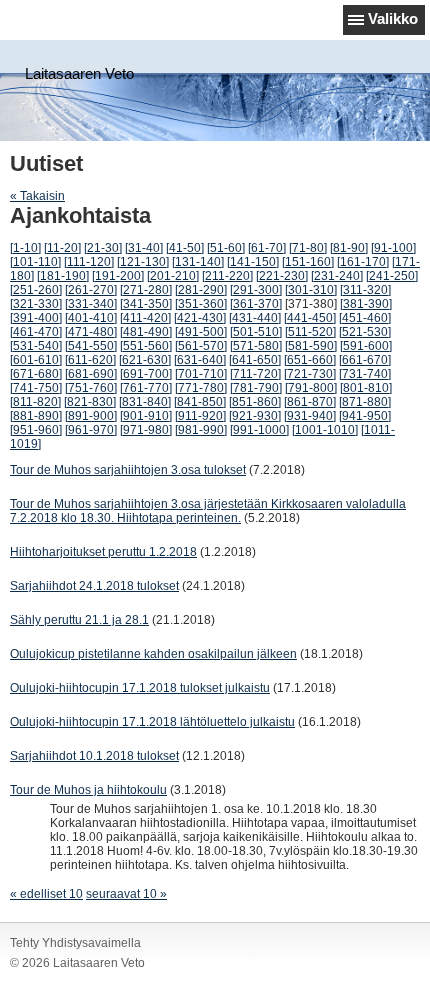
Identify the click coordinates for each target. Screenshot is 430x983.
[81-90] (349, 248)
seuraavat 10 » (126, 894)
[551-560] (146, 346)
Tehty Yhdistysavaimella (75, 943)
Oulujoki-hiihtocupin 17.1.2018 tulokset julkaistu (140, 688)
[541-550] (91, 346)
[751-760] (91, 388)
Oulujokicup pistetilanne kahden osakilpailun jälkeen (153, 654)
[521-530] (365, 332)
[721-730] (310, 374)
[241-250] (392, 276)
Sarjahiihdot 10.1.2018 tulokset (94, 756)
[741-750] (36, 388)
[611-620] (90, 360)
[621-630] (145, 360)
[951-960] (36, 430)
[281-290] (201, 290)
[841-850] (200, 402)
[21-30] (103, 248)
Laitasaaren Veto (79, 73)
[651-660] (310, 360)
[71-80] (308, 248)
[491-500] (201, 332)
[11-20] (62, 248)
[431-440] (255, 318)
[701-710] (201, 374)
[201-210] (173, 276)
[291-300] (256, 290)
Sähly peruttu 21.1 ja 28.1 (79, 620)
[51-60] (226, 248)
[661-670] (365, 360)
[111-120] (89, 262)
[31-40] (144, 248)
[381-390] (366, 304)
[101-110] (35, 262)
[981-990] (201, 430)
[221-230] (282, 276)
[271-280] (146, 290)
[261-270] (91, 290)
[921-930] (255, 416)
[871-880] (365, 402)
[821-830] (90, 402)
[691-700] (146, 374)
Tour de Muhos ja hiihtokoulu (88, 790)
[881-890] (36, 416)
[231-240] (337, 276)
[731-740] (365, 374)
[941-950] (365, 416)
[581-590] (311, 346)
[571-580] (256, 346)
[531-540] (36, 346)
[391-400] (36, 318)
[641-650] (255, 360)
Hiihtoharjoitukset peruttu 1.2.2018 (103, 552)
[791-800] (311, 388)
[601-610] (36, 360)
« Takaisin (37, 196)
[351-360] (201, 304)
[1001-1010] (325, 430)
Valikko (393, 18)
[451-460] (365, 318)
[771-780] (201, 388)
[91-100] (393, 248)
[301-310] (311, 290)
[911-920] (200, 416)
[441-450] (310, 318)
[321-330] (36, 304)
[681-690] (91, 374)
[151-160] (308, 262)
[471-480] (91, 332)
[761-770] (146, 388)
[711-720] (255, 374)
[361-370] (256, 304)
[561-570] (201, 346)
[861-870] (310, 402)
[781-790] (256, 388)
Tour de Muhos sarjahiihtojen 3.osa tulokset (128, 470)
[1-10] (25, 248)
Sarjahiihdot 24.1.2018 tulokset (94, 586)
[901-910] (146, 416)
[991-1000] (259, 430)
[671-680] (36, 374)
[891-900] (91, 416)
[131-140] (198, 262)
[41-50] (185, 248)
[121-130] (143, 262)
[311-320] (365, 290)
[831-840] (145, 402)
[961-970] (91, 430)
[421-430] (200, 318)
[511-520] (310, 332)
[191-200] (118, 276)
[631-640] (200, 360)
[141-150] (253, 262)
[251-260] (36, 290)
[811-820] (35, 402)
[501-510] (256, 332)
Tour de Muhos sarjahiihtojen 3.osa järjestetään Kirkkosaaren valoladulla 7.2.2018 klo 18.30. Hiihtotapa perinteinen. (208, 511)
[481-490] (146, 332)
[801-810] (366, 388)
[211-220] (227, 276)
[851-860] (255, 402)
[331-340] (91, 304)
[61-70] (267, 248)
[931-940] (310, 416)
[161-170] (363, 262)
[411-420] (145, 318)
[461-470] (36, 332)
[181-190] (63, 276)
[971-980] (146, 430)
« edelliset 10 (46, 894)
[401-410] (91, 318)
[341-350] (146, 304)
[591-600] (366, 346)
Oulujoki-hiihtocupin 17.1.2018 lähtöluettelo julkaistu (152, 722)
